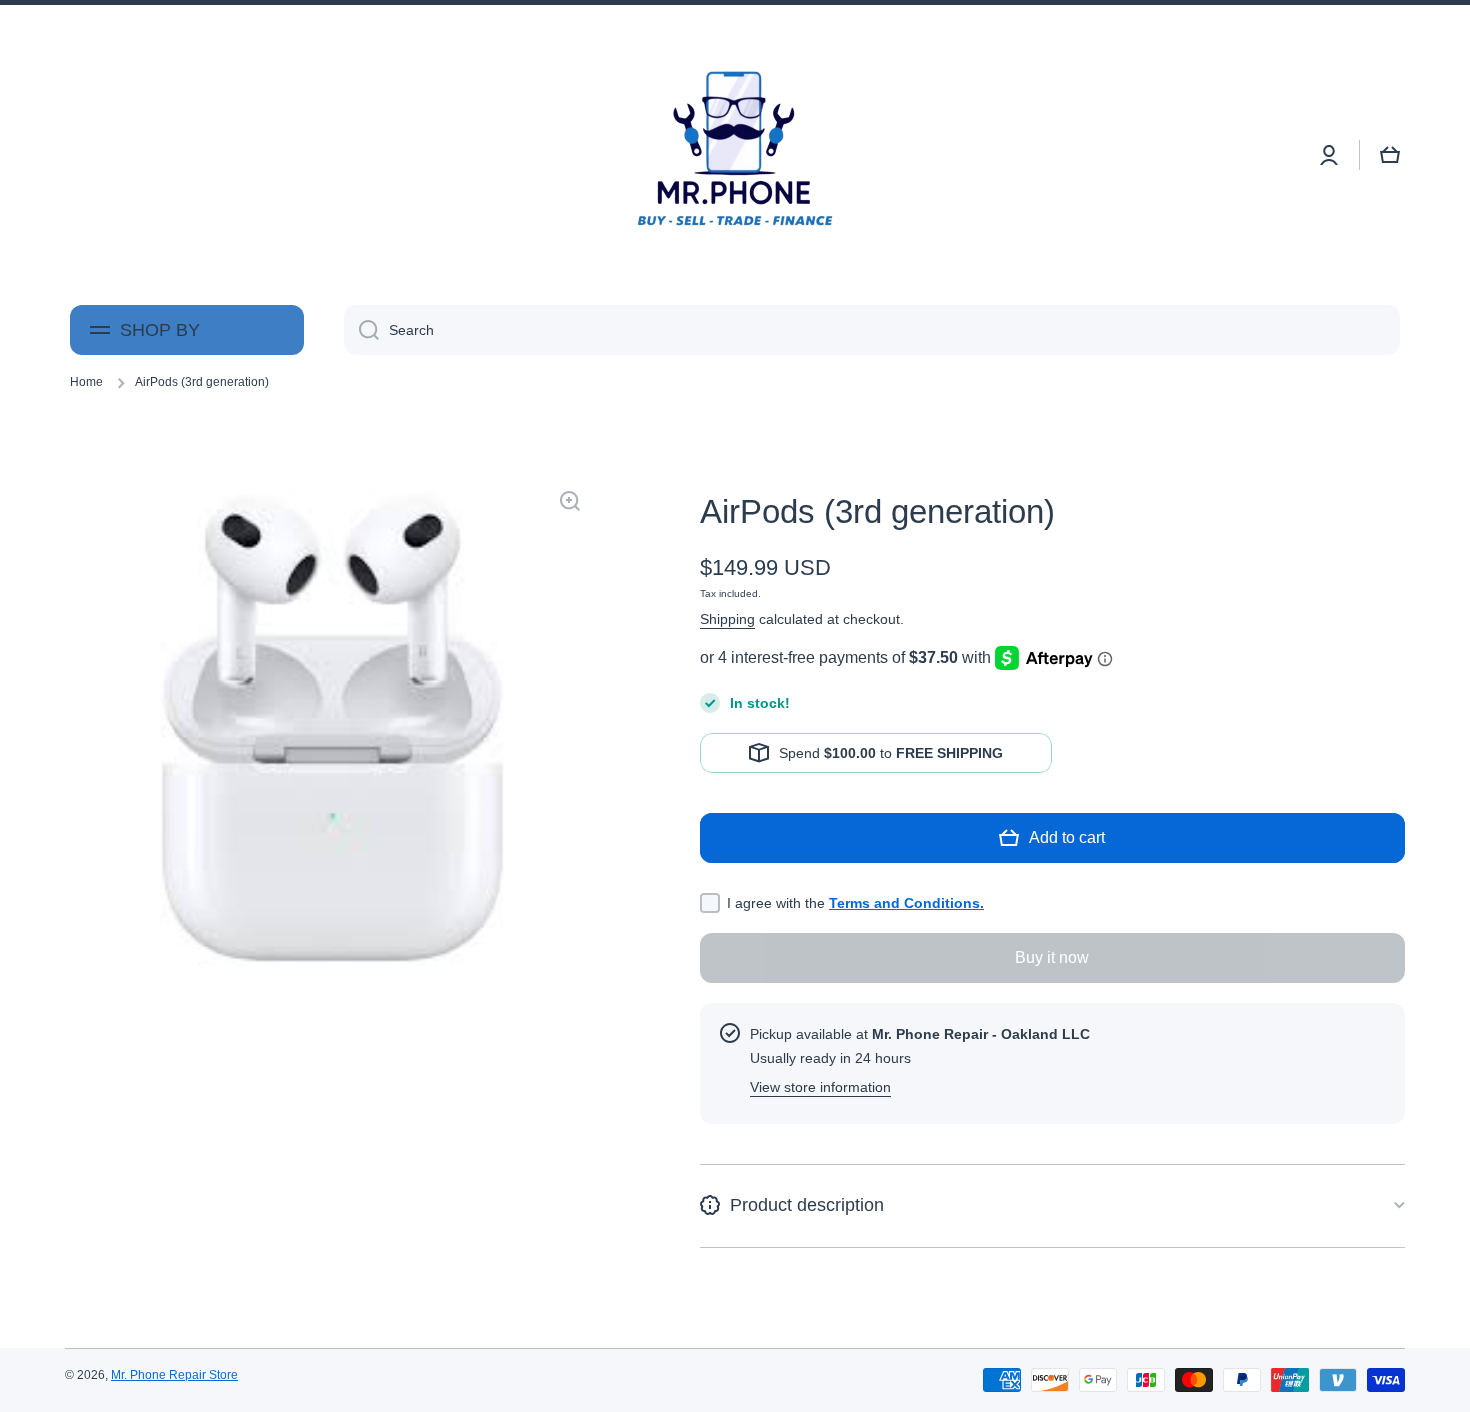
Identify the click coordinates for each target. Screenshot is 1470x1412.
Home (86, 382)
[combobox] (872, 330)
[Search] (361, 330)
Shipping (727, 619)
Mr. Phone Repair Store (174, 1375)
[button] (1390, 155)
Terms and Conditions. (906, 903)
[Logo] (735, 155)
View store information (820, 1087)
